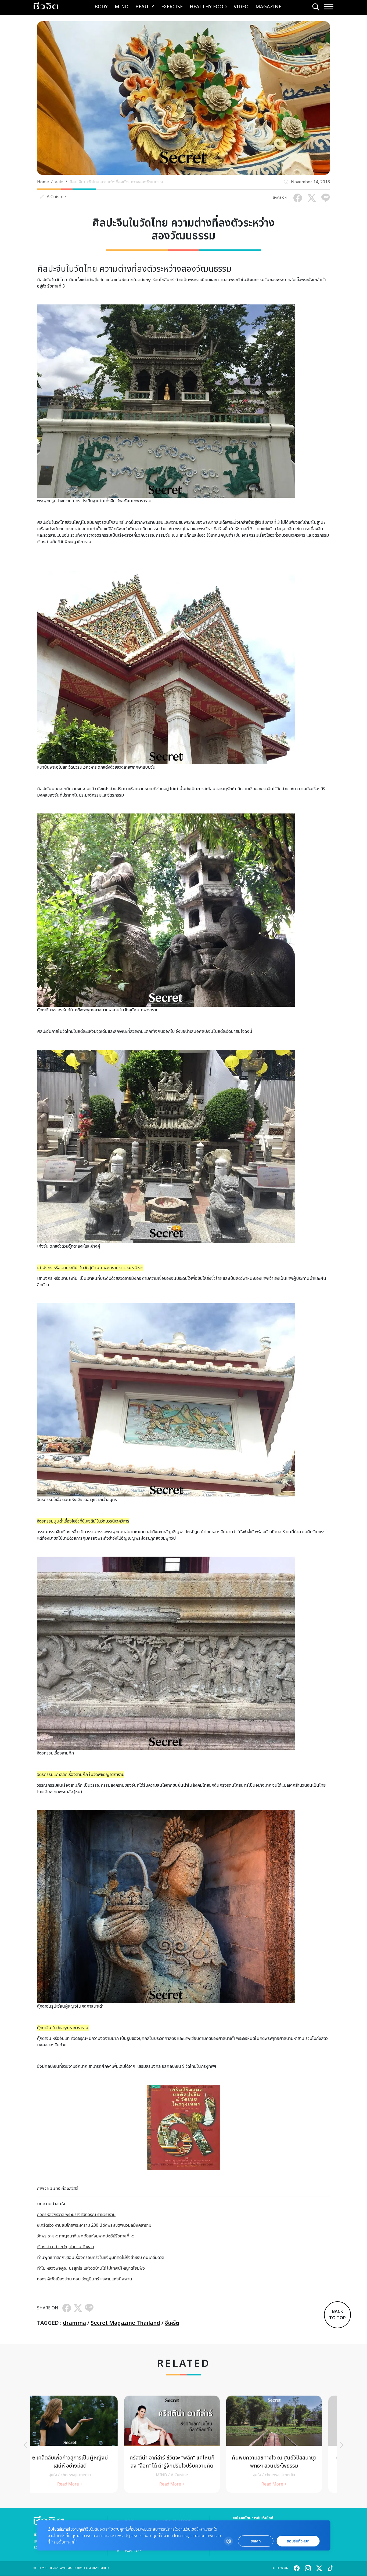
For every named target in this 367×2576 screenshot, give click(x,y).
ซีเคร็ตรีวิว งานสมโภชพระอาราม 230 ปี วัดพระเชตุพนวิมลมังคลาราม (94, 2225)
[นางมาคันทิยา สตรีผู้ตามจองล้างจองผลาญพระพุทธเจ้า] (286, 2444)
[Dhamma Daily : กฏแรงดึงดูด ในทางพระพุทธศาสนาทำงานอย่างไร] (183, 2444)
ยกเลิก (256, 2541)
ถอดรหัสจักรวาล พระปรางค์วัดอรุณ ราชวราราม (76, 2215)
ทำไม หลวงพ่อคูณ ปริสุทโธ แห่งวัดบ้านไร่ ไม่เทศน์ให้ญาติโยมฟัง (91, 2268)
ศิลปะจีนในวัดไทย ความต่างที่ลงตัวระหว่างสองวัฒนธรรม (117, 182)
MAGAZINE (268, 7)
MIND (122, 7)
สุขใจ (59, 182)
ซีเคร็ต (172, 2323)
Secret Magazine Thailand (125, 2323)
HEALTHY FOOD (208, 7)
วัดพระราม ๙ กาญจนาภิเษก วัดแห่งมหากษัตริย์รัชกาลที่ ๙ (85, 2236)
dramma (74, 2323)
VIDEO (241, 7)
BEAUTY (145, 7)
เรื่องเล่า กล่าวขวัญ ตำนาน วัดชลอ (66, 2247)
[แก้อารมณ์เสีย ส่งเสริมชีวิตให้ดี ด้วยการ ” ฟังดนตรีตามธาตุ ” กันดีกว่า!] (81, 2444)
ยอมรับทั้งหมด (298, 2541)
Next (341, 2445)
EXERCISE (172, 7)
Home (43, 182)
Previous (26, 2445)
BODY (101, 7)
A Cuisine (56, 197)
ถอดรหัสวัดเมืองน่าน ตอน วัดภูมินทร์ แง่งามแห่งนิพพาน (85, 2279)
